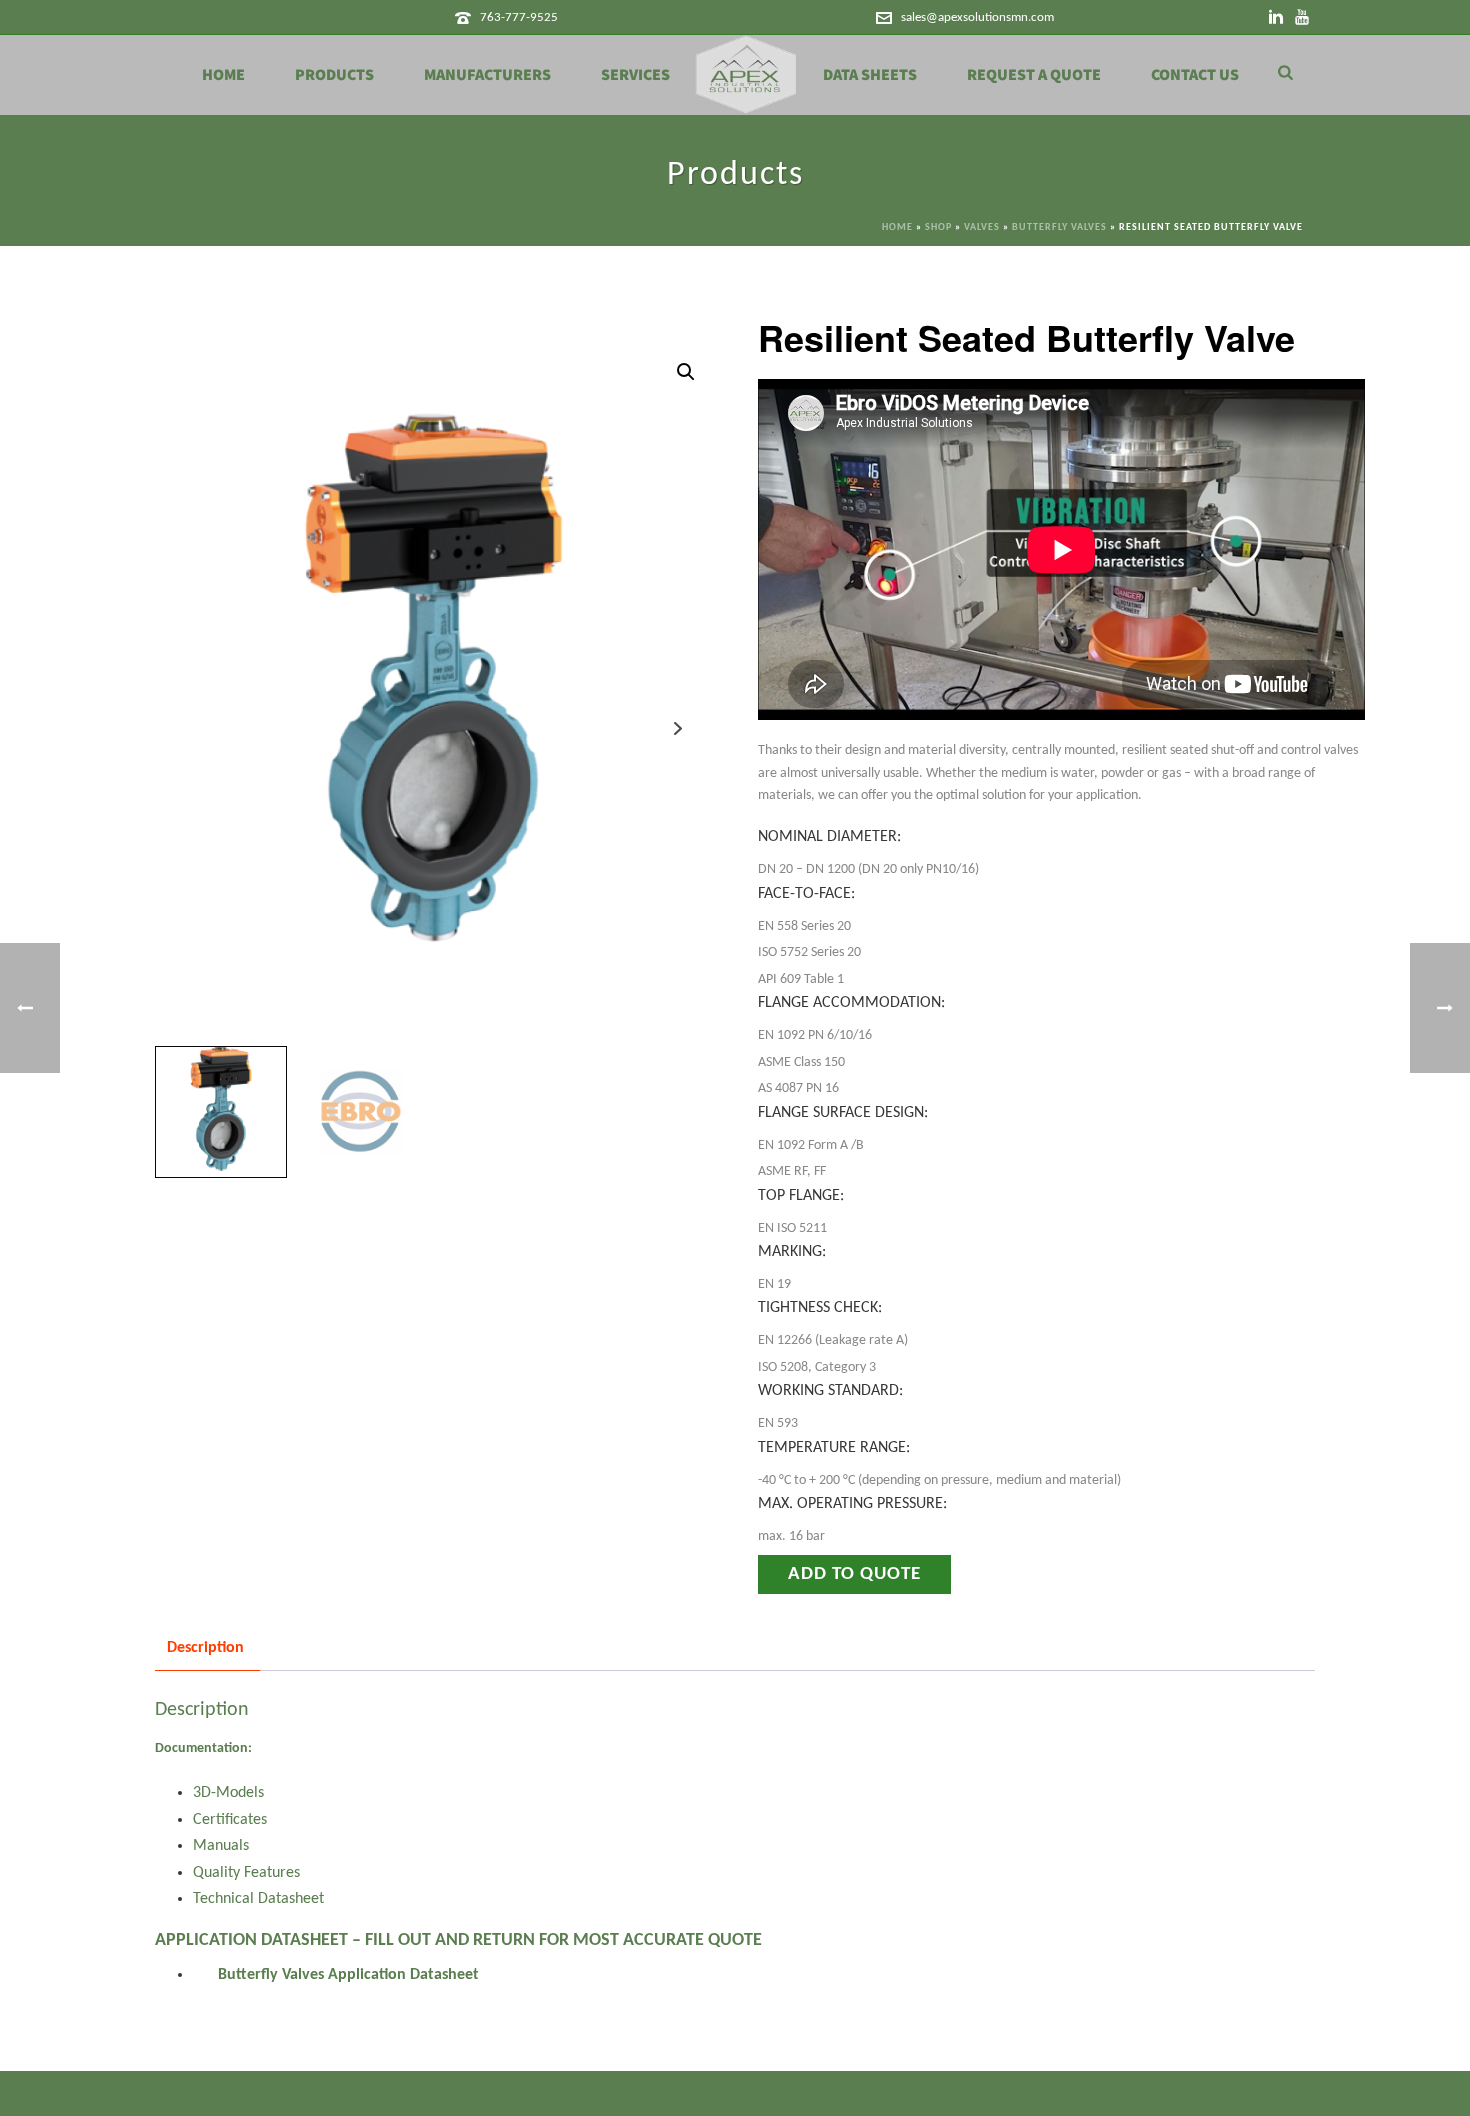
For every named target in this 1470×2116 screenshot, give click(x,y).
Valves (982, 227)
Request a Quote (1034, 75)
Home (223, 75)
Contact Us (1195, 75)
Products (334, 75)
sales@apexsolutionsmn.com (977, 17)
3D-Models (228, 1793)
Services (635, 75)
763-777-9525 (519, 17)
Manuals (221, 1846)
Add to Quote (854, 1574)
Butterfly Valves (1059, 227)
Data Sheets (870, 75)
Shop (938, 227)
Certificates (230, 1820)
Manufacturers (487, 75)
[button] (686, 372)
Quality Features (246, 1873)
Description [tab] (205, 1648)
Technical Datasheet (258, 1899)
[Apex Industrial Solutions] (746, 75)
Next (678, 728)
